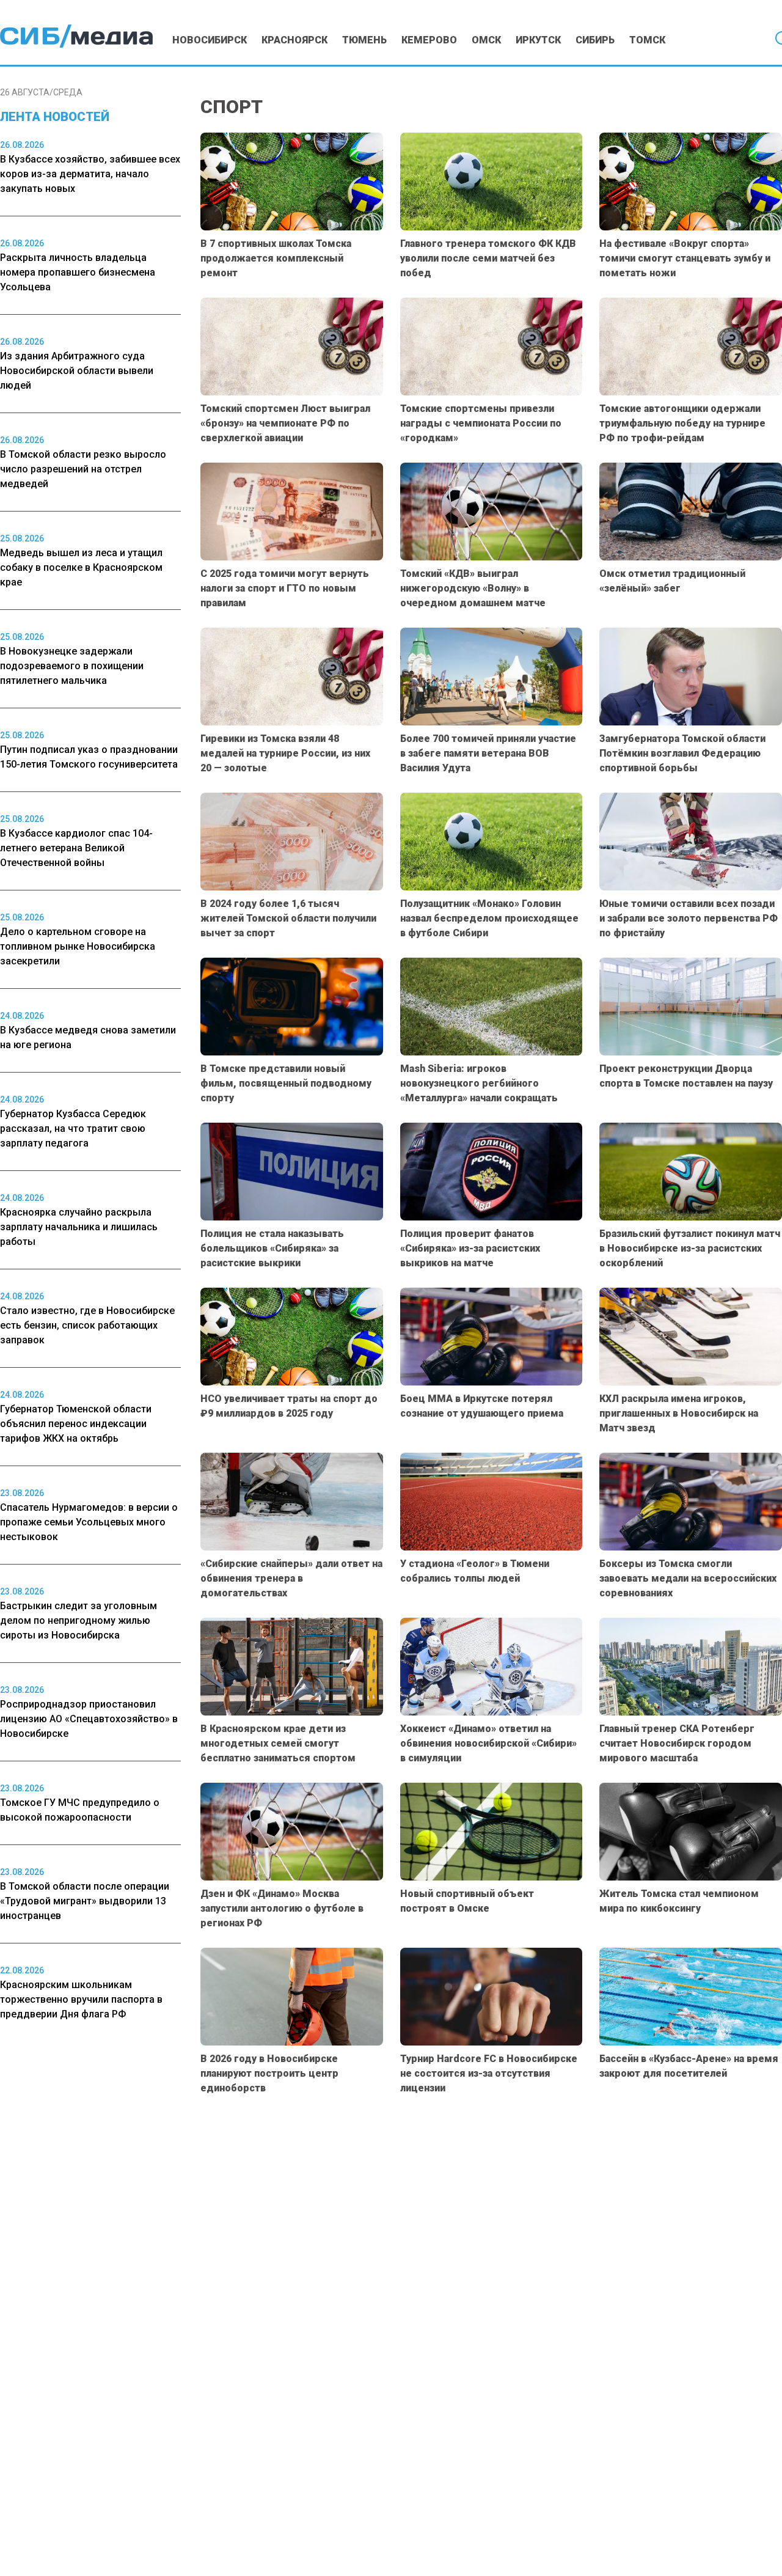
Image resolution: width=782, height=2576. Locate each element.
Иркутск (538, 40)
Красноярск (294, 40)
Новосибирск (210, 40)
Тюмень (364, 40)
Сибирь (595, 40)
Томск (647, 40)
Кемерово (429, 40)
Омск (486, 40)
